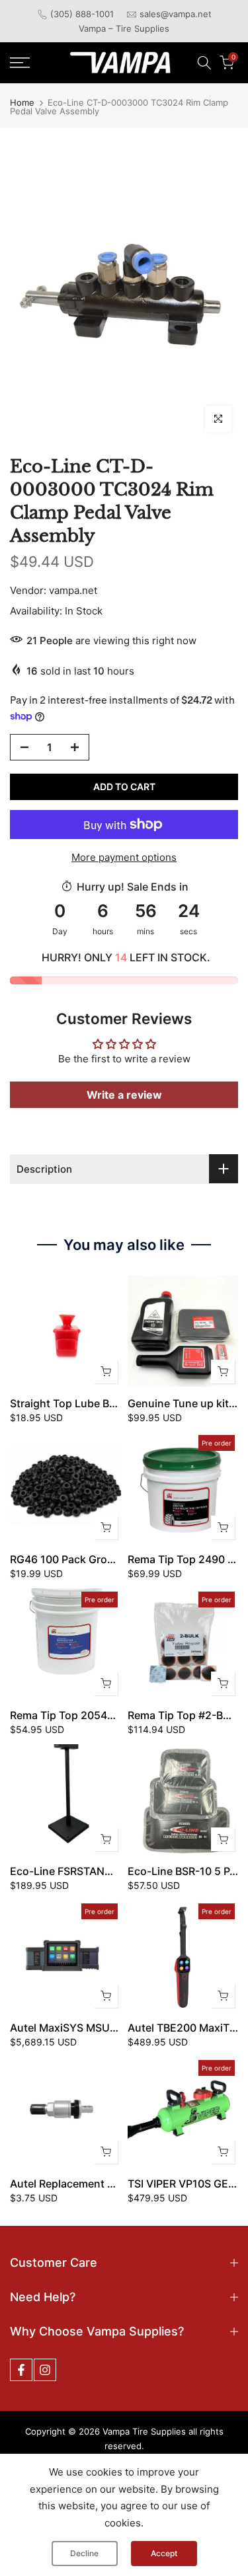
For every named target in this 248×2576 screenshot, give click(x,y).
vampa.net (73, 590)
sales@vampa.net (176, 14)
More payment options (124, 857)
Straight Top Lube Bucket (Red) (89, 1403)
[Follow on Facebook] (21, 2370)
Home (22, 103)
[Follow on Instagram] (45, 2370)
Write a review (124, 1095)
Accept (164, 2553)
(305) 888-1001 (82, 14)
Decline (84, 2553)
